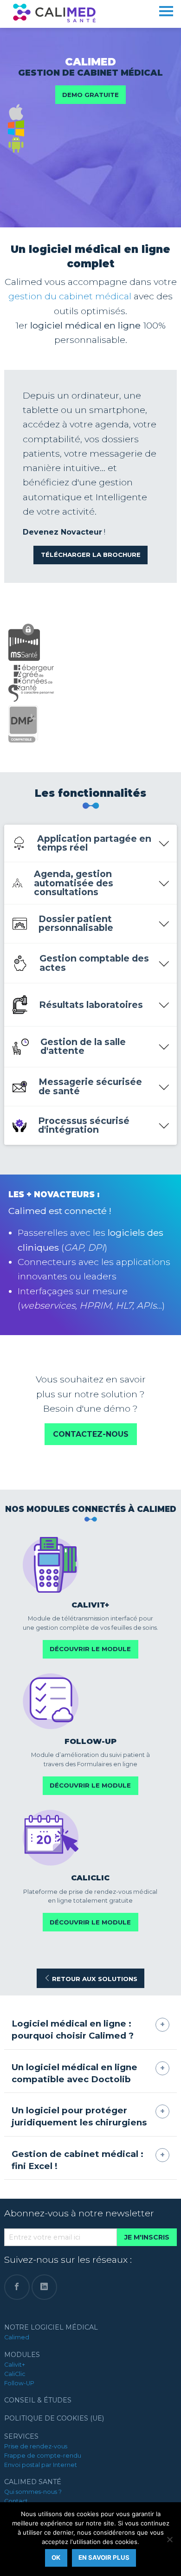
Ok (56, 2557)
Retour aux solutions (94, 1979)
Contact (16, 2501)
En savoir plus (104, 2557)
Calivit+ (15, 2365)
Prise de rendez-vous (36, 2446)
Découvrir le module (90, 1649)
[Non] (169, 2539)
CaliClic (15, 2374)
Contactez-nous (91, 1434)
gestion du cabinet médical (70, 296)
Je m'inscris (147, 2237)
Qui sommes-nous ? (33, 2492)
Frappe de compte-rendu (43, 2456)
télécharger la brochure (91, 555)
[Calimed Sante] (54, 12)
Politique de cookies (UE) (54, 2418)
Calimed (17, 2337)
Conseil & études (38, 2400)
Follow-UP (19, 2383)
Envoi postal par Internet (41, 2465)
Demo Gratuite (90, 95)
